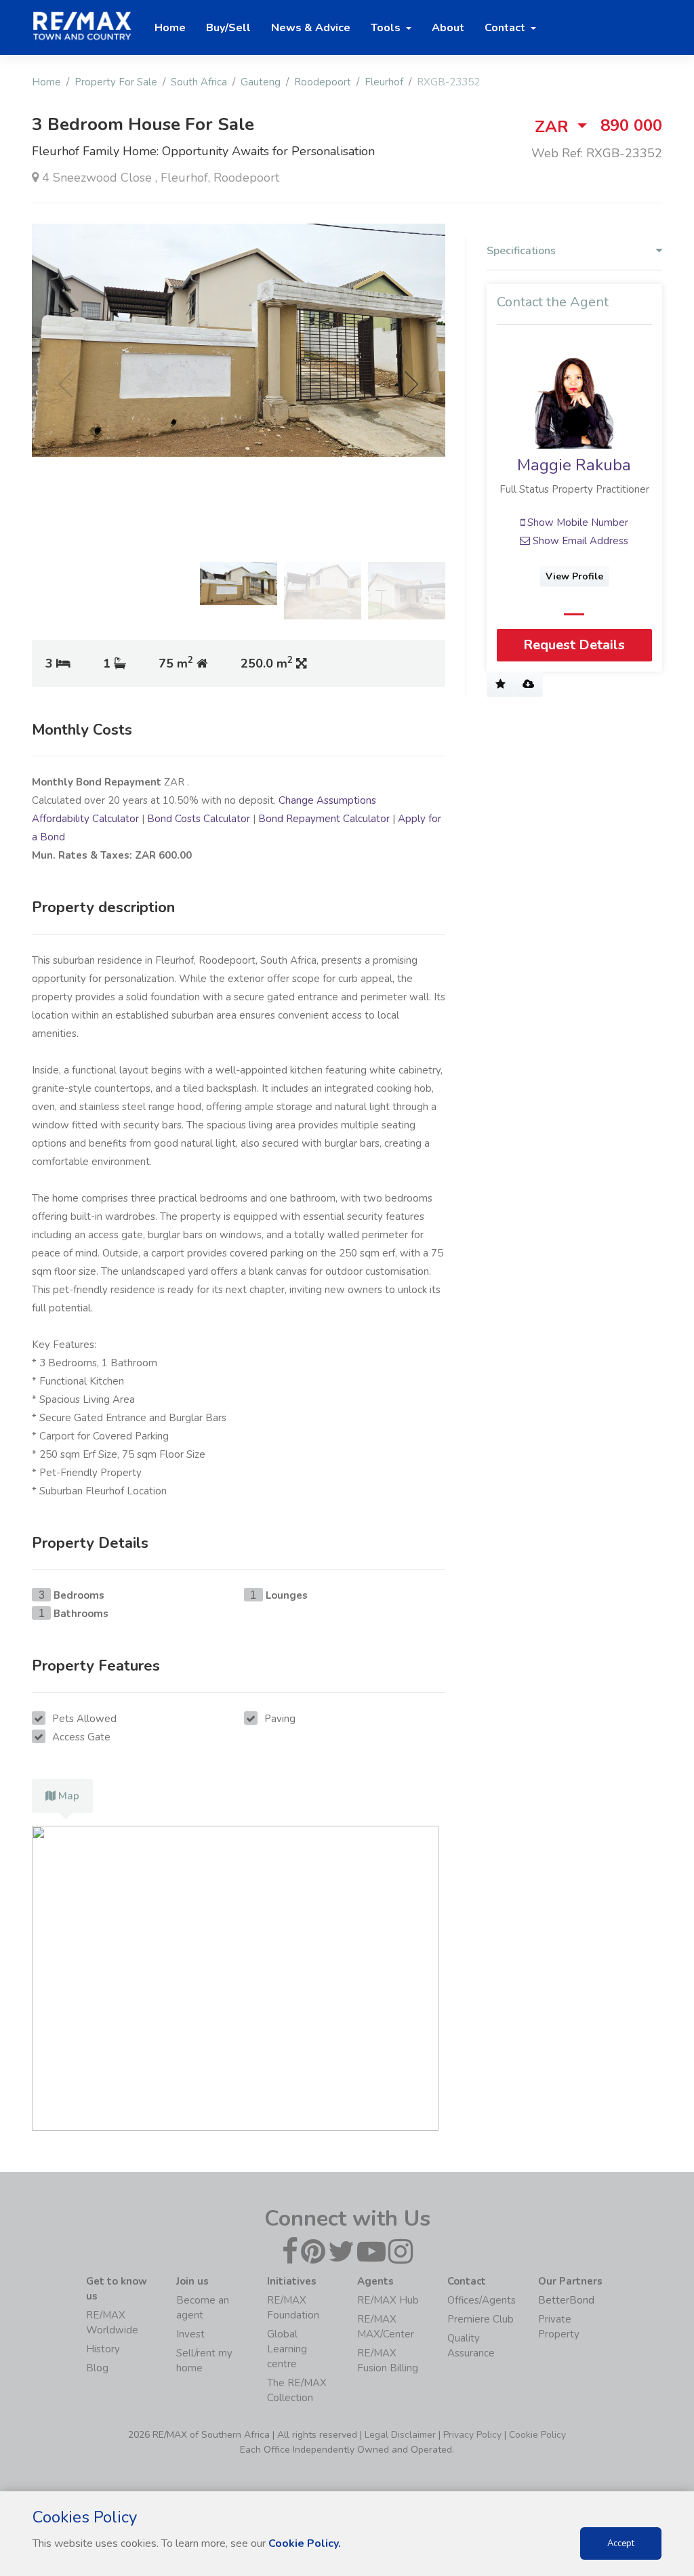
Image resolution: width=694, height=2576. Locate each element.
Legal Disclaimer (400, 2435)
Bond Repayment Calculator (324, 819)
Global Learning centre (287, 2349)
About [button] (448, 28)
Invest (190, 2334)
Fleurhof (384, 82)
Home (46, 82)
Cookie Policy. (305, 2543)
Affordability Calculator (85, 819)
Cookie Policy (537, 2435)
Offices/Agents (482, 2300)
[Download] (528, 684)
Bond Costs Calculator (199, 819)
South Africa (199, 82)
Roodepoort (323, 82)
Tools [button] (387, 28)
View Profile (574, 576)
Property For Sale (116, 82)
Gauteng (261, 82)
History (103, 2349)
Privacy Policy (472, 2435)
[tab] (62, 1796)
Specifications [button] (521, 251)
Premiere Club (481, 2319)
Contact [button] (506, 28)
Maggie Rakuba (574, 465)
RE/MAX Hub (388, 2300)
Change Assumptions (327, 800)
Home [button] (170, 28)
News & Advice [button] (311, 28)
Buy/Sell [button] (228, 28)
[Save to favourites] (501, 684)
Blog (97, 2368)
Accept (621, 2543)
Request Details (574, 645)
